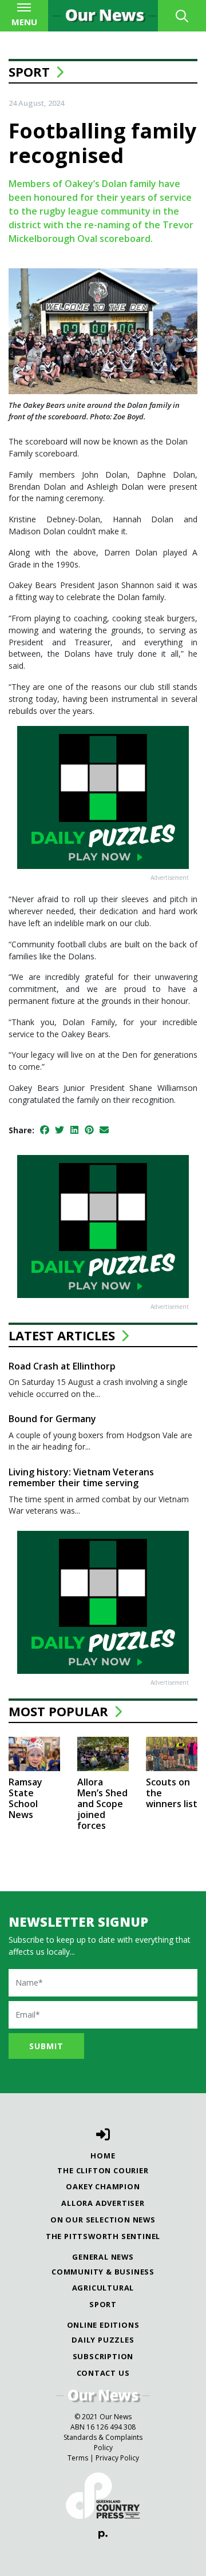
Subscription (103, 2356)
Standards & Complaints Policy (103, 2442)
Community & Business (103, 2272)
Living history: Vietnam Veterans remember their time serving (81, 1477)
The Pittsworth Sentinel (103, 2236)
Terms (78, 2458)
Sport (29, 72)
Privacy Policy (117, 2458)
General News (103, 2257)
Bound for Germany (52, 1419)
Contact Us (103, 2373)
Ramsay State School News (25, 1799)
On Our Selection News (103, 2220)
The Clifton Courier (103, 2170)
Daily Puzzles (103, 2340)
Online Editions (103, 2325)
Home (103, 2156)
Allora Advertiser (103, 2203)
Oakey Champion (103, 2186)
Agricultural (103, 2288)
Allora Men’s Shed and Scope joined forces (102, 1804)
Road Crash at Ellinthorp (62, 1366)
